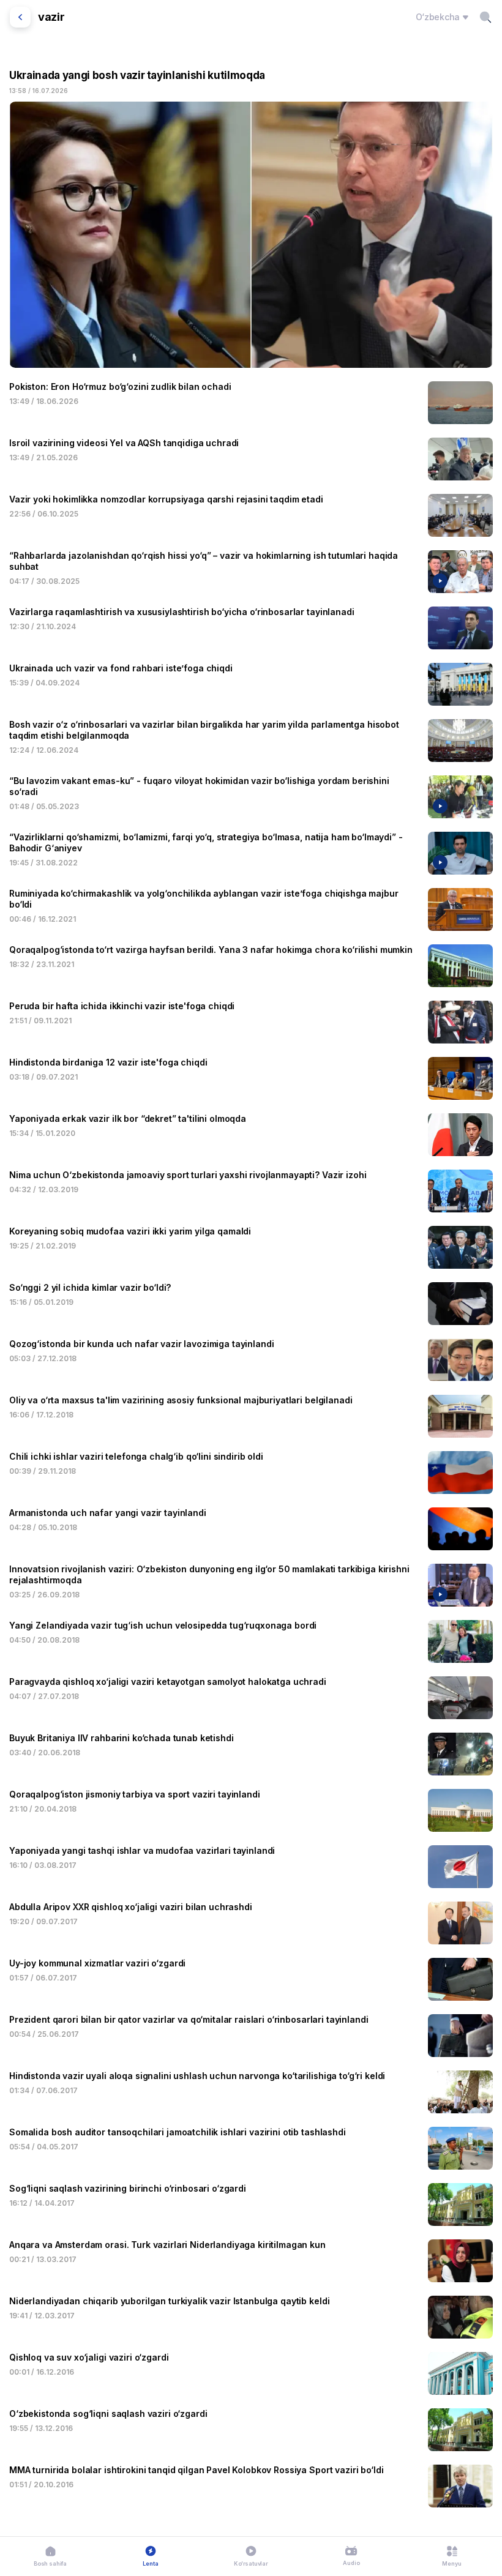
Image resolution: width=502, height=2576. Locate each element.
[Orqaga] (20, 17)
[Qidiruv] (485, 17)
